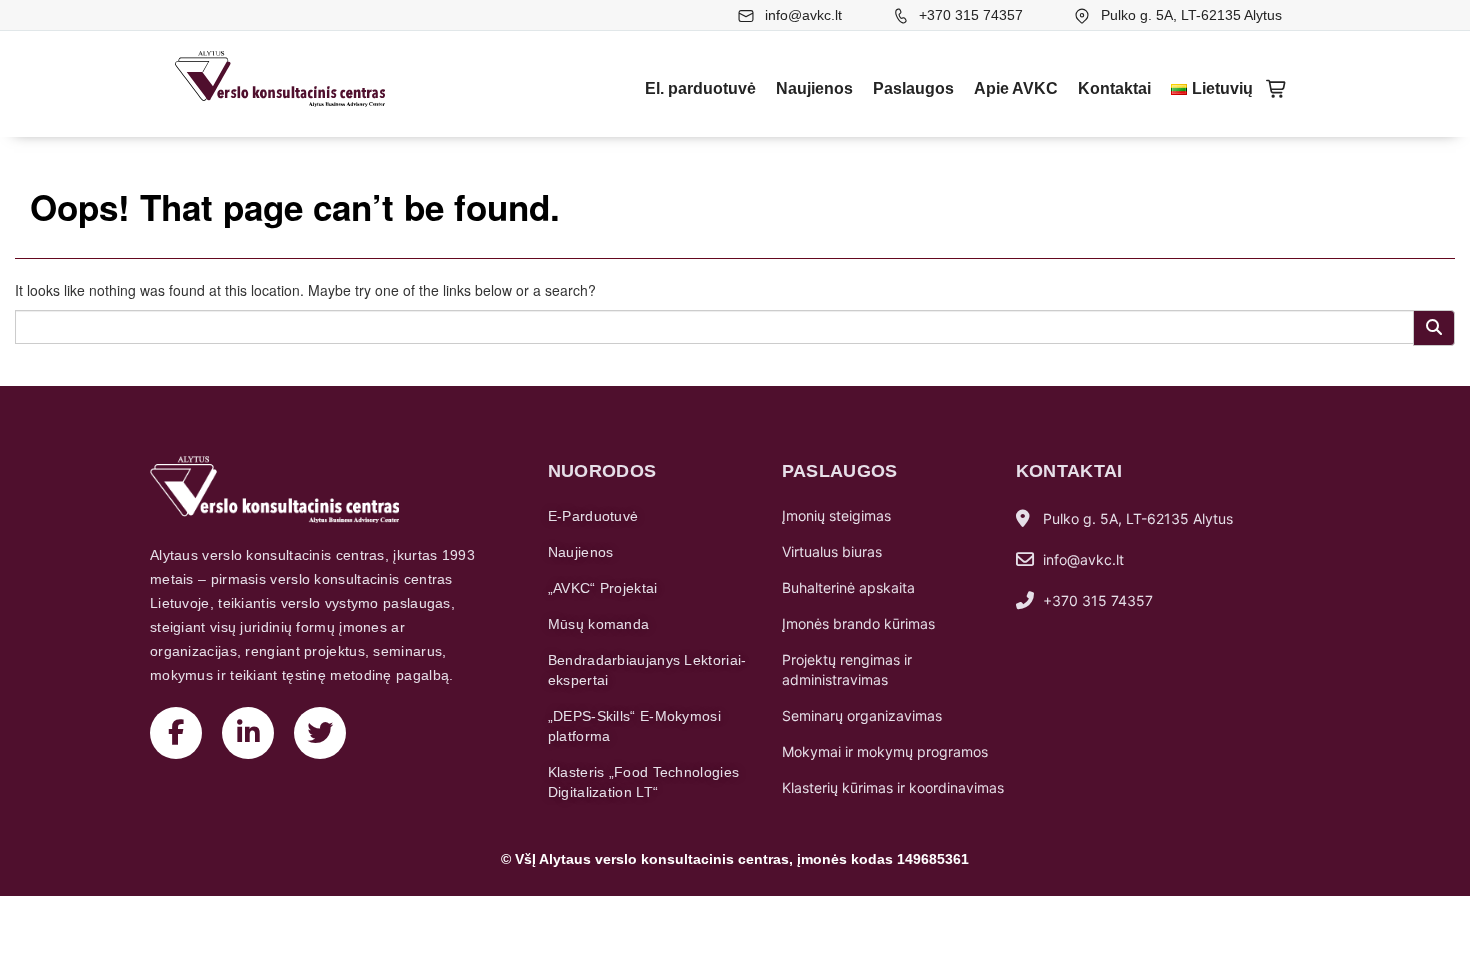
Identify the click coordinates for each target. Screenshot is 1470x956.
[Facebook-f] (176, 733)
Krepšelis (1277, 89)
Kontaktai (1114, 88)
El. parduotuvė (700, 88)
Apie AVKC (1016, 88)
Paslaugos (913, 88)
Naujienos (814, 88)
